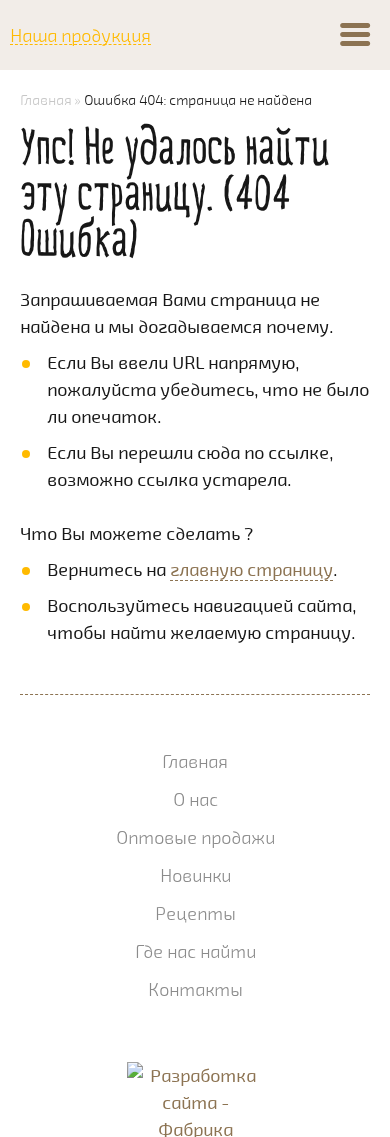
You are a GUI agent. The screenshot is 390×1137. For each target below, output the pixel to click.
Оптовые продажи (195, 837)
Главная (45, 99)
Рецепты (195, 913)
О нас (195, 799)
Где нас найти (195, 951)
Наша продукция (80, 35)
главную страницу (251, 569)
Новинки (195, 875)
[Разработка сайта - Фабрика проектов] (195, 1079)
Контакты (195, 989)
